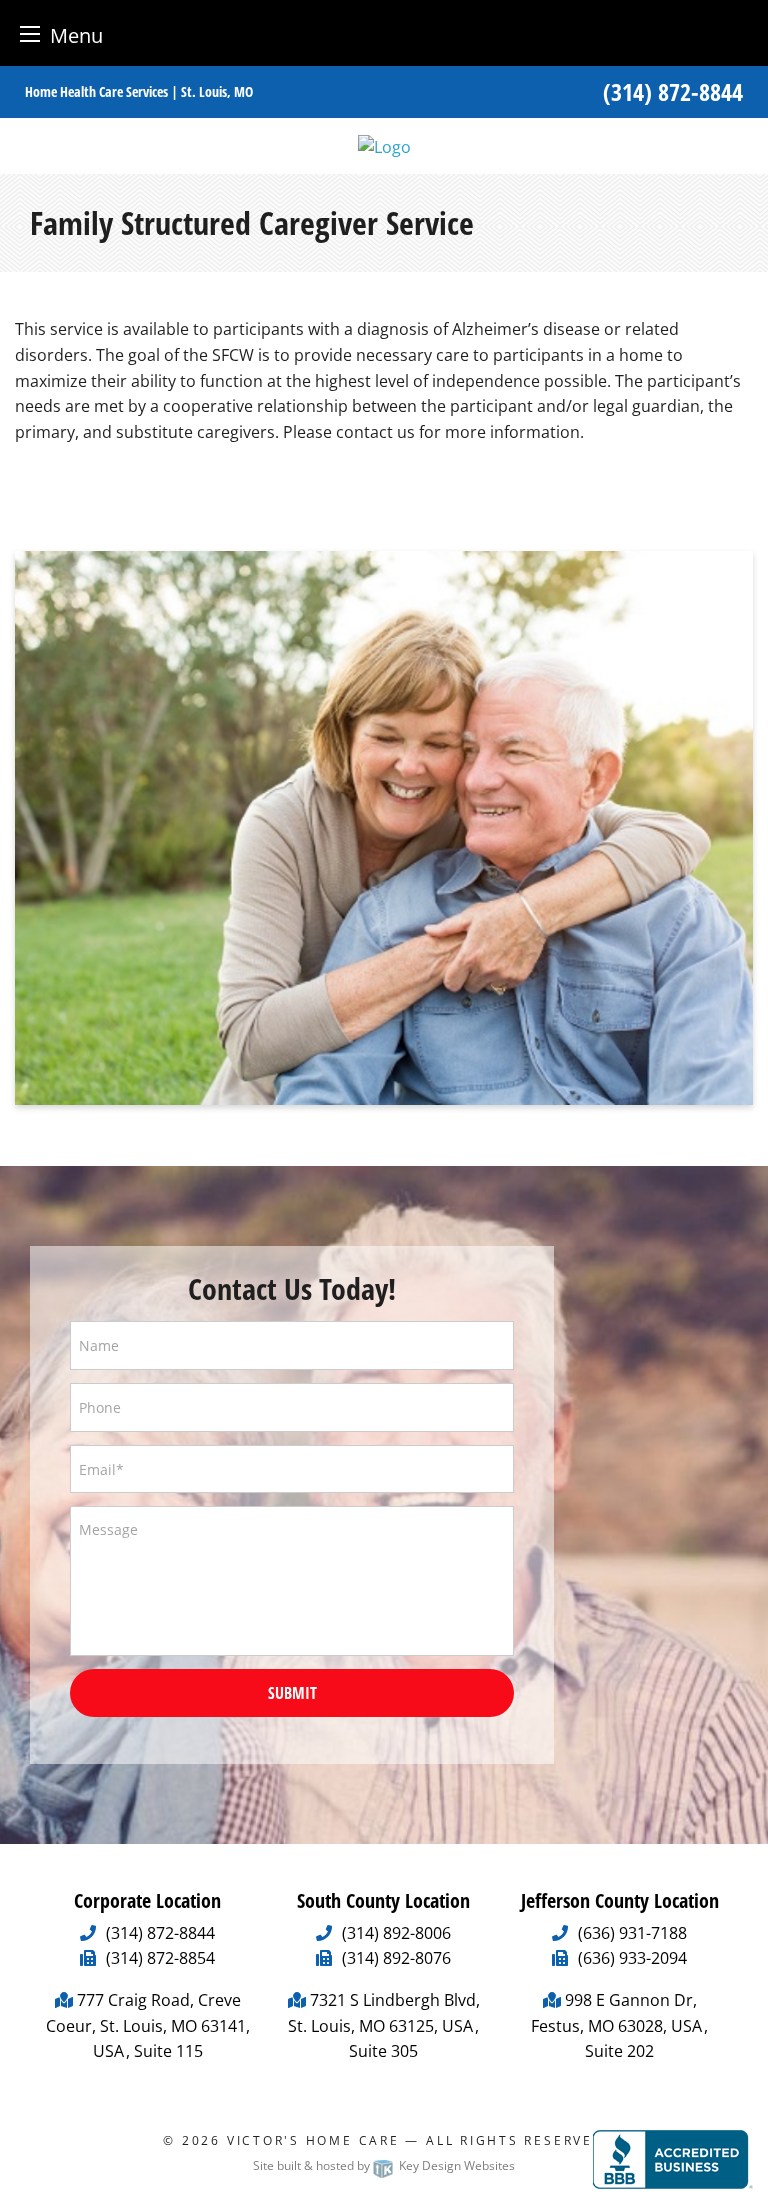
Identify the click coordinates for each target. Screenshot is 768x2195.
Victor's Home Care (313, 2140)
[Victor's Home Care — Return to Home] (384, 145)
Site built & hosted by (384, 2165)
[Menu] (30, 33)
